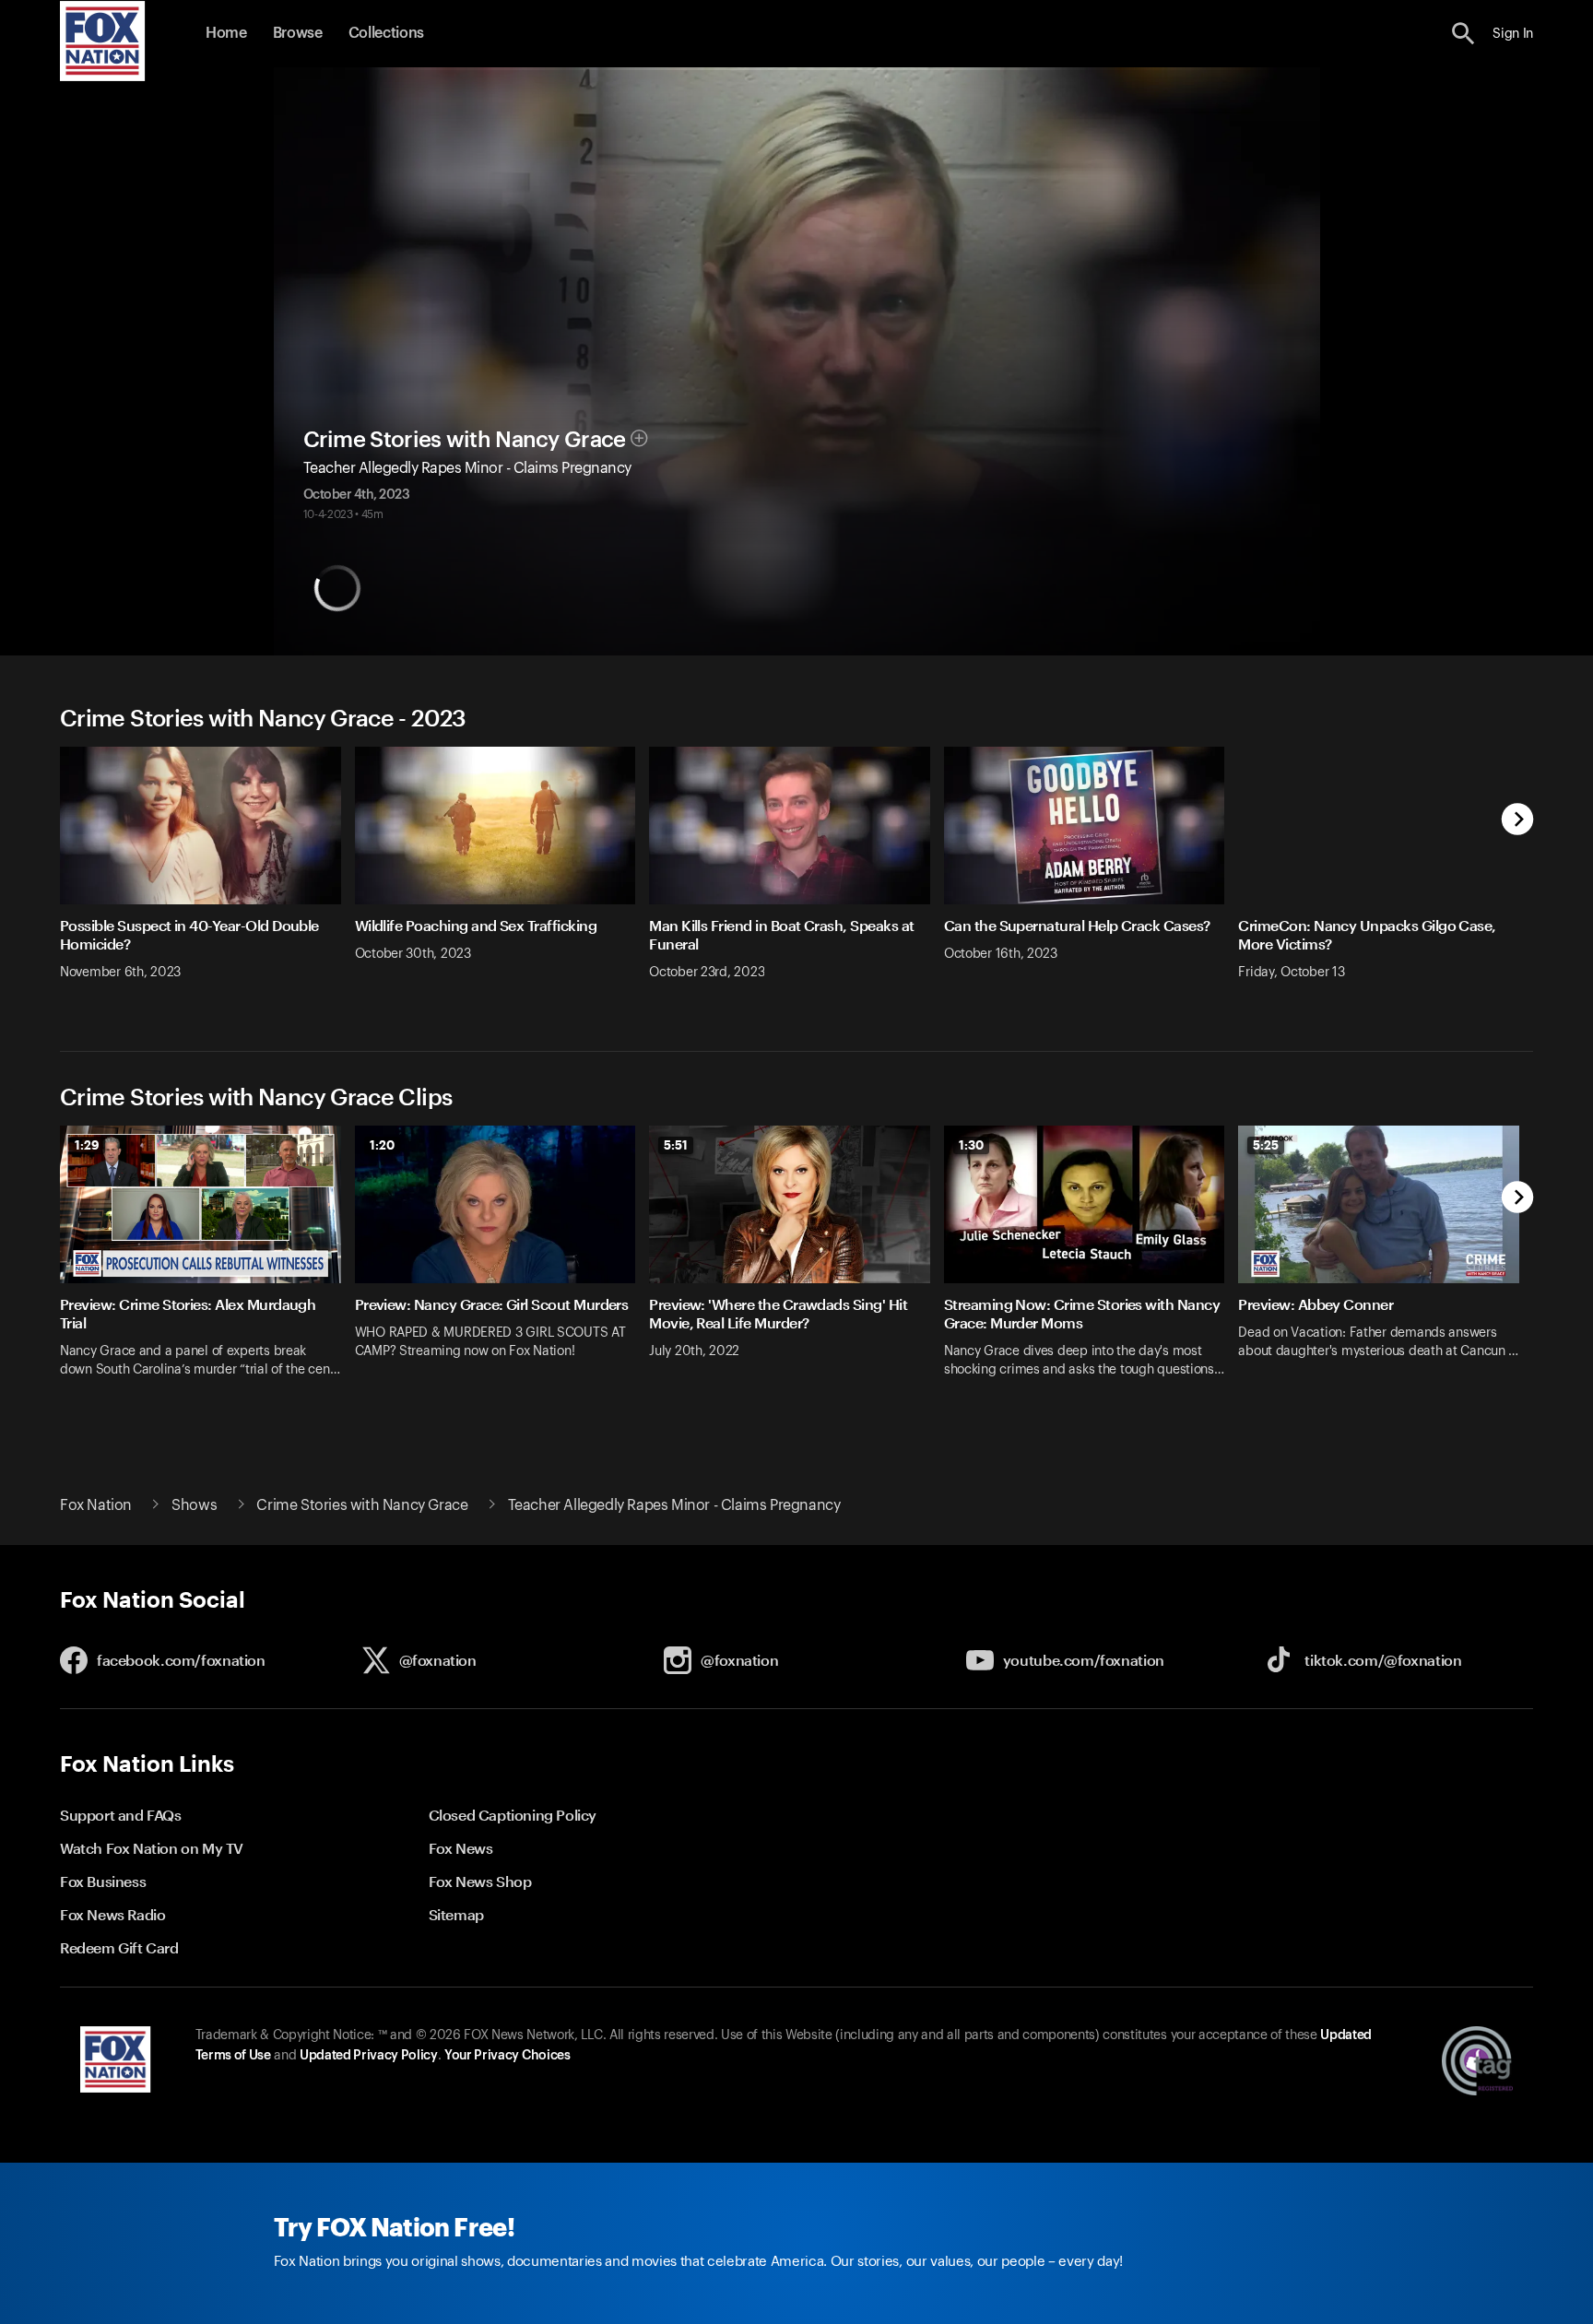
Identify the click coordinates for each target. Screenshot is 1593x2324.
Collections (386, 33)
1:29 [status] (87, 1145)
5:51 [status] (676, 1145)
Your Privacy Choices (507, 2056)
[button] (1463, 34)
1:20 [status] (382, 1145)
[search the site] (1463, 34)
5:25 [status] (1266, 1145)
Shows (194, 1505)
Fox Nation (96, 1505)
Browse (298, 33)
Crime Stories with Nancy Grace (465, 440)
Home (226, 33)
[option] (207, 875)
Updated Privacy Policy (369, 2056)
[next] (1518, 821)
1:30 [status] (971, 1145)
